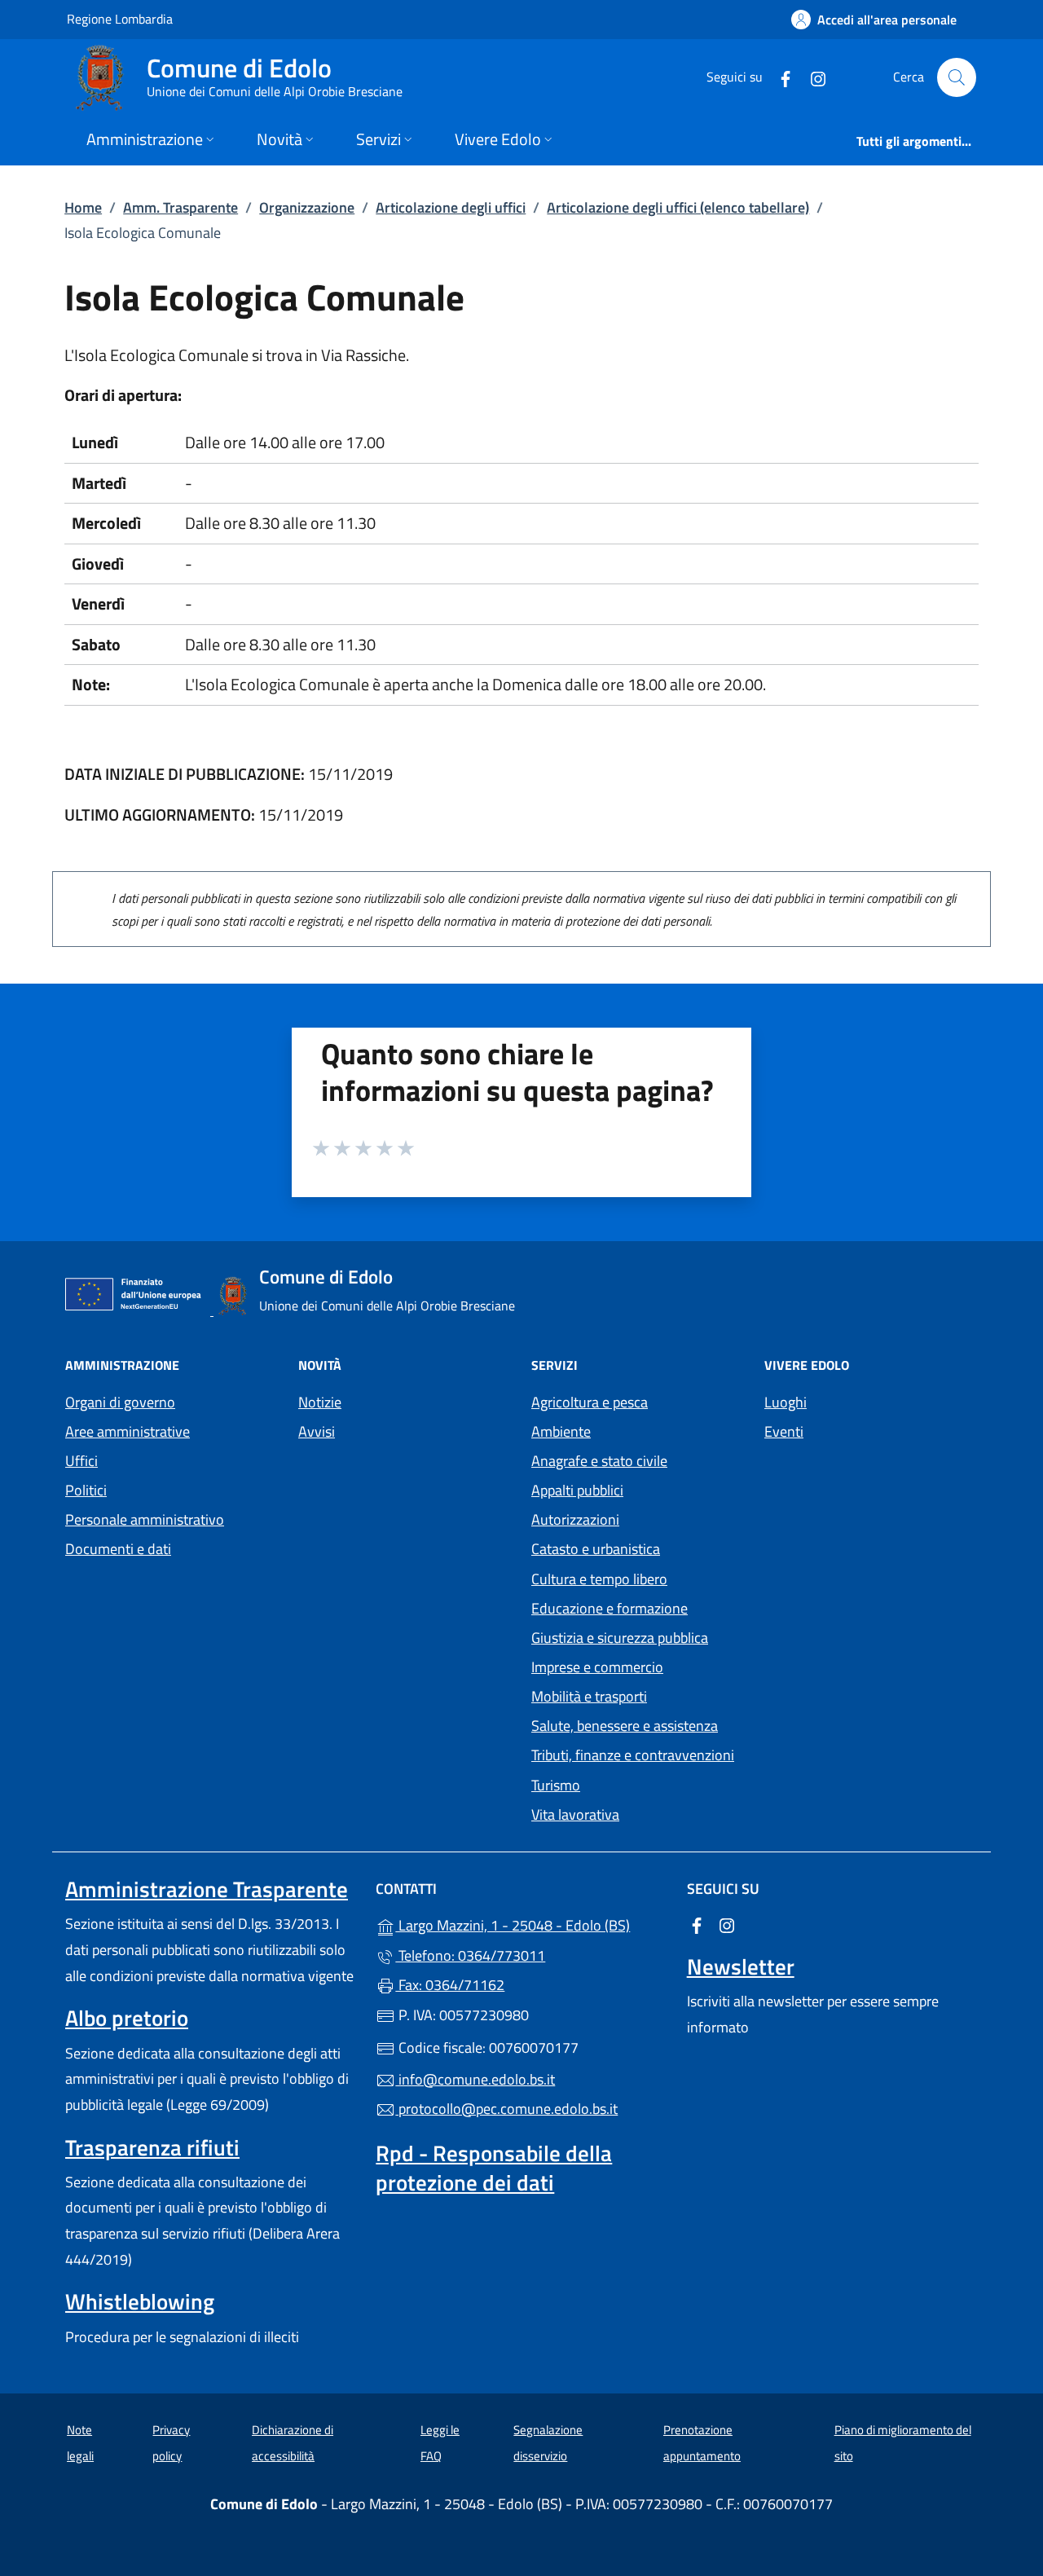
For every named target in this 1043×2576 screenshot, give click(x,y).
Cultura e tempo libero (599, 1579)
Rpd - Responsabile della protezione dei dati (494, 2168)
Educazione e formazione (610, 1608)
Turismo (556, 1785)
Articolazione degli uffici (451, 207)
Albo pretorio (127, 2018)
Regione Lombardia (120, 18)
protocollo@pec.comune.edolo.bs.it (506, 2109)
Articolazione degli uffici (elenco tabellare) (678, 207)
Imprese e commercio (597, 1667)
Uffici (81, 1461)
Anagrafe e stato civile (599, 1461)
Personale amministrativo (145, 1519)
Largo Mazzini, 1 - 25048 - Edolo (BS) (531, 1924)
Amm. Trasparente (180, 207)
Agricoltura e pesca (590, 1402)
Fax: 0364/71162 (450, 1985)
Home (83, 207)
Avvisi (317, 1431)
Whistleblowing (140, 2301)
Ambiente (561, 1431)
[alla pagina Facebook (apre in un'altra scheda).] (779, 77)
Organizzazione (307, 207)
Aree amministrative (128, 1431)
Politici (86, 1490)
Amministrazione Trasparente (207, 1889)
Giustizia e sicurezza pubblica (620, 1638)
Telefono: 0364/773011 (470, 1955)
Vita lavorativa (575, 1814)
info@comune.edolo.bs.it (475, 2079)
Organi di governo (120, 1402)
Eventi (784, 1431)
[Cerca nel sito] (957, 77)
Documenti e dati (118, 1549)
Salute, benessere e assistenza (625, 1726)
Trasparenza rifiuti (152, 2147)
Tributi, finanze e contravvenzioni (633, 1755)
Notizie (320, 1402)
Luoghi (786, 1402)
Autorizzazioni (575, 1519)
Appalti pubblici (577, 1490)
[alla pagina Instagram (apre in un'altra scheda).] (812, 77)
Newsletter (741, 1966)
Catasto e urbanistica (596, 1549)
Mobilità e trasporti (589, 1696)
